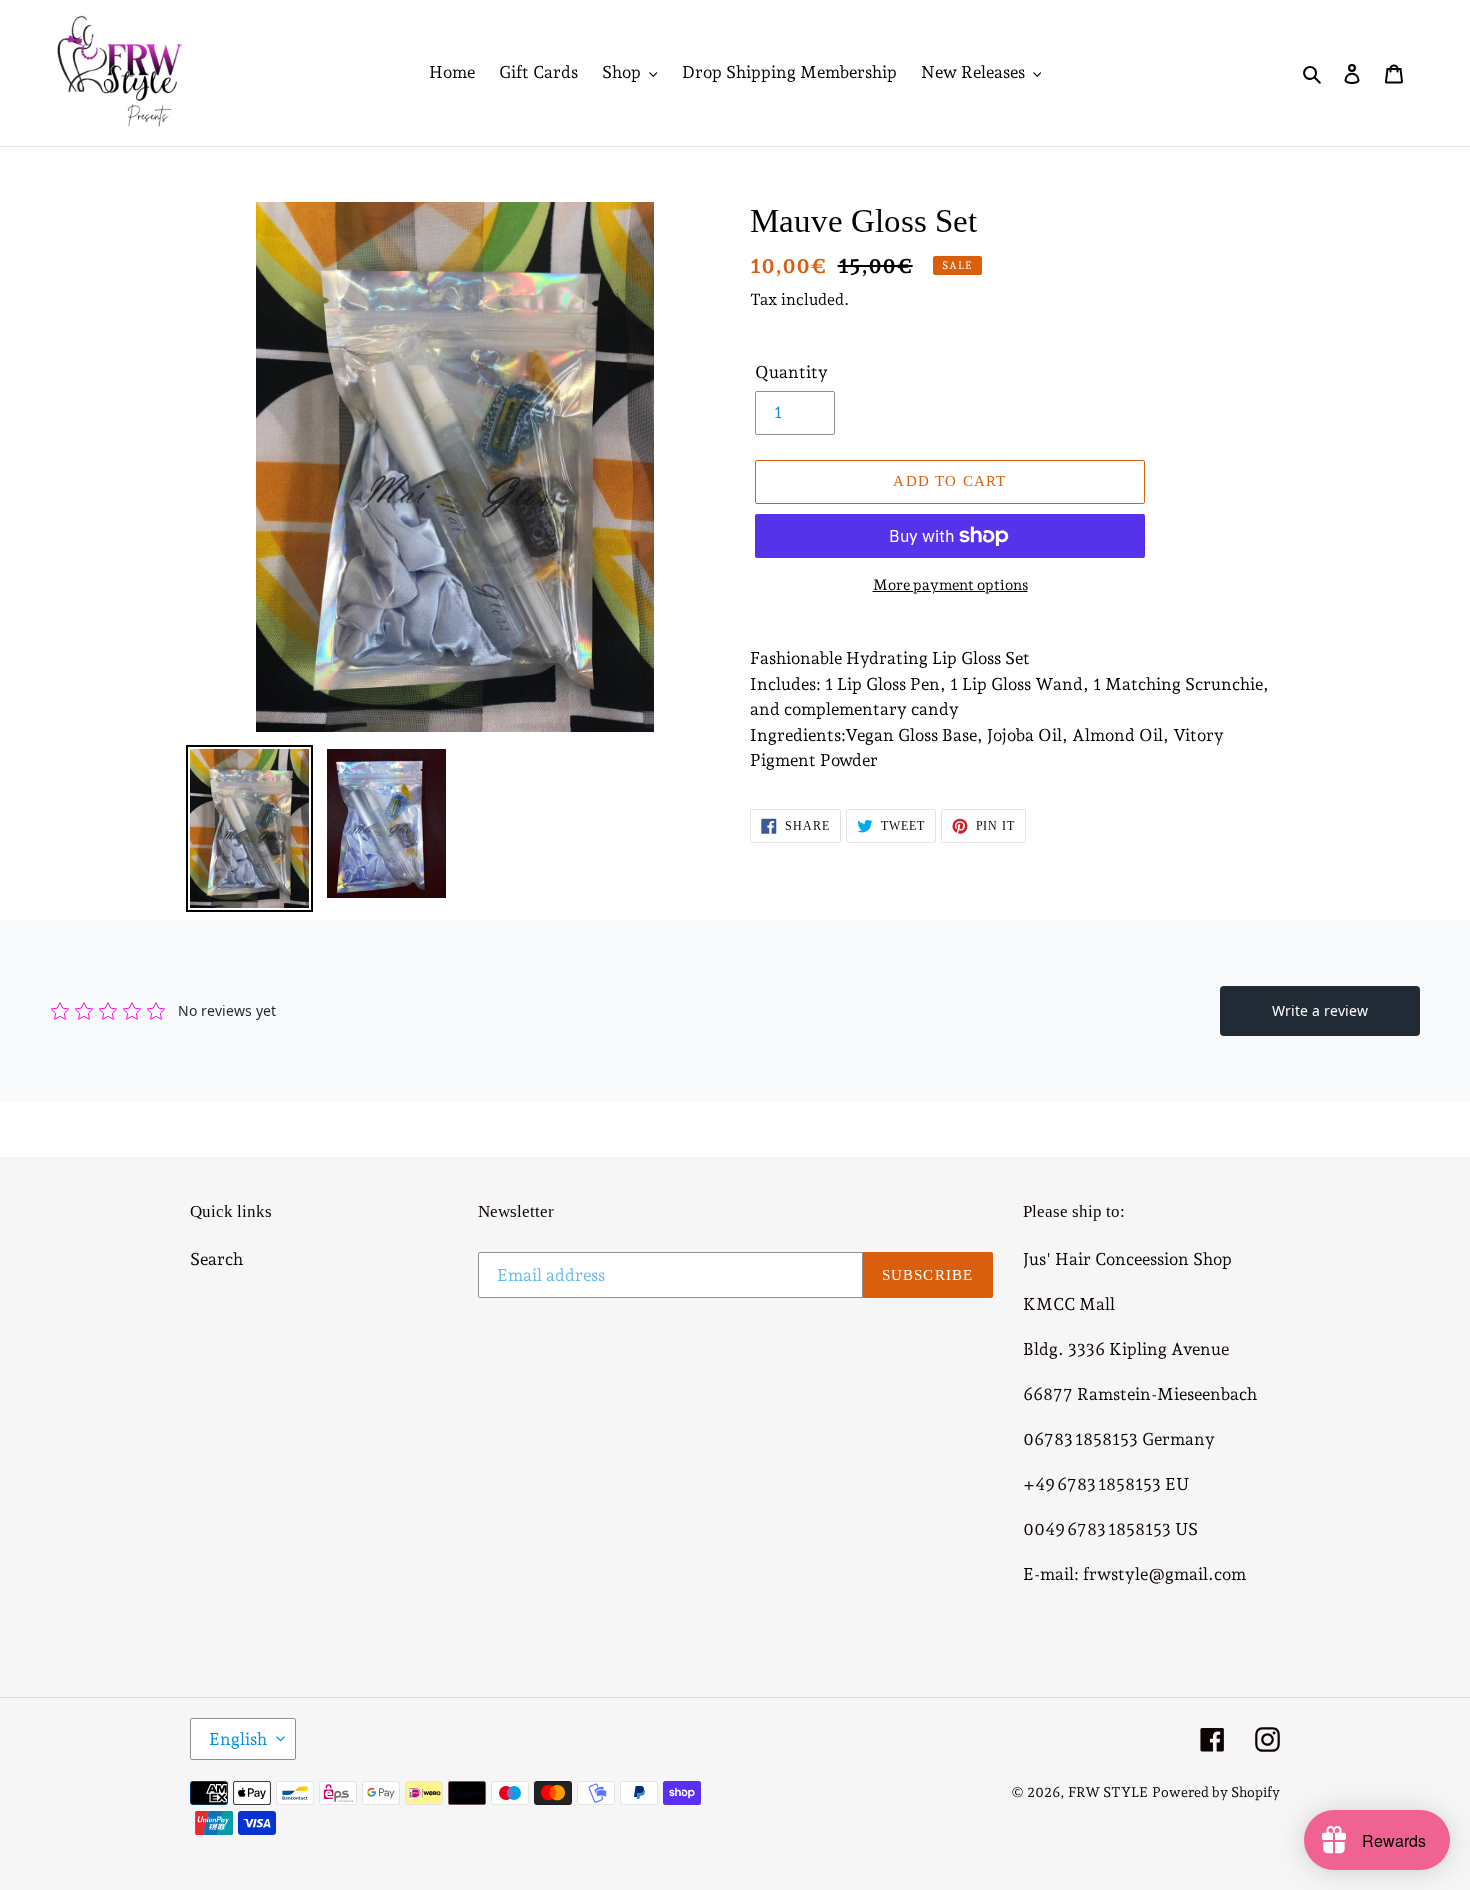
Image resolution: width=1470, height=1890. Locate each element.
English (238, 1739)
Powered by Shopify (1216, 1792)
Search (216, 1259)
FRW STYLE (1108, 1792)
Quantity (791, 372)
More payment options (950, 585)
